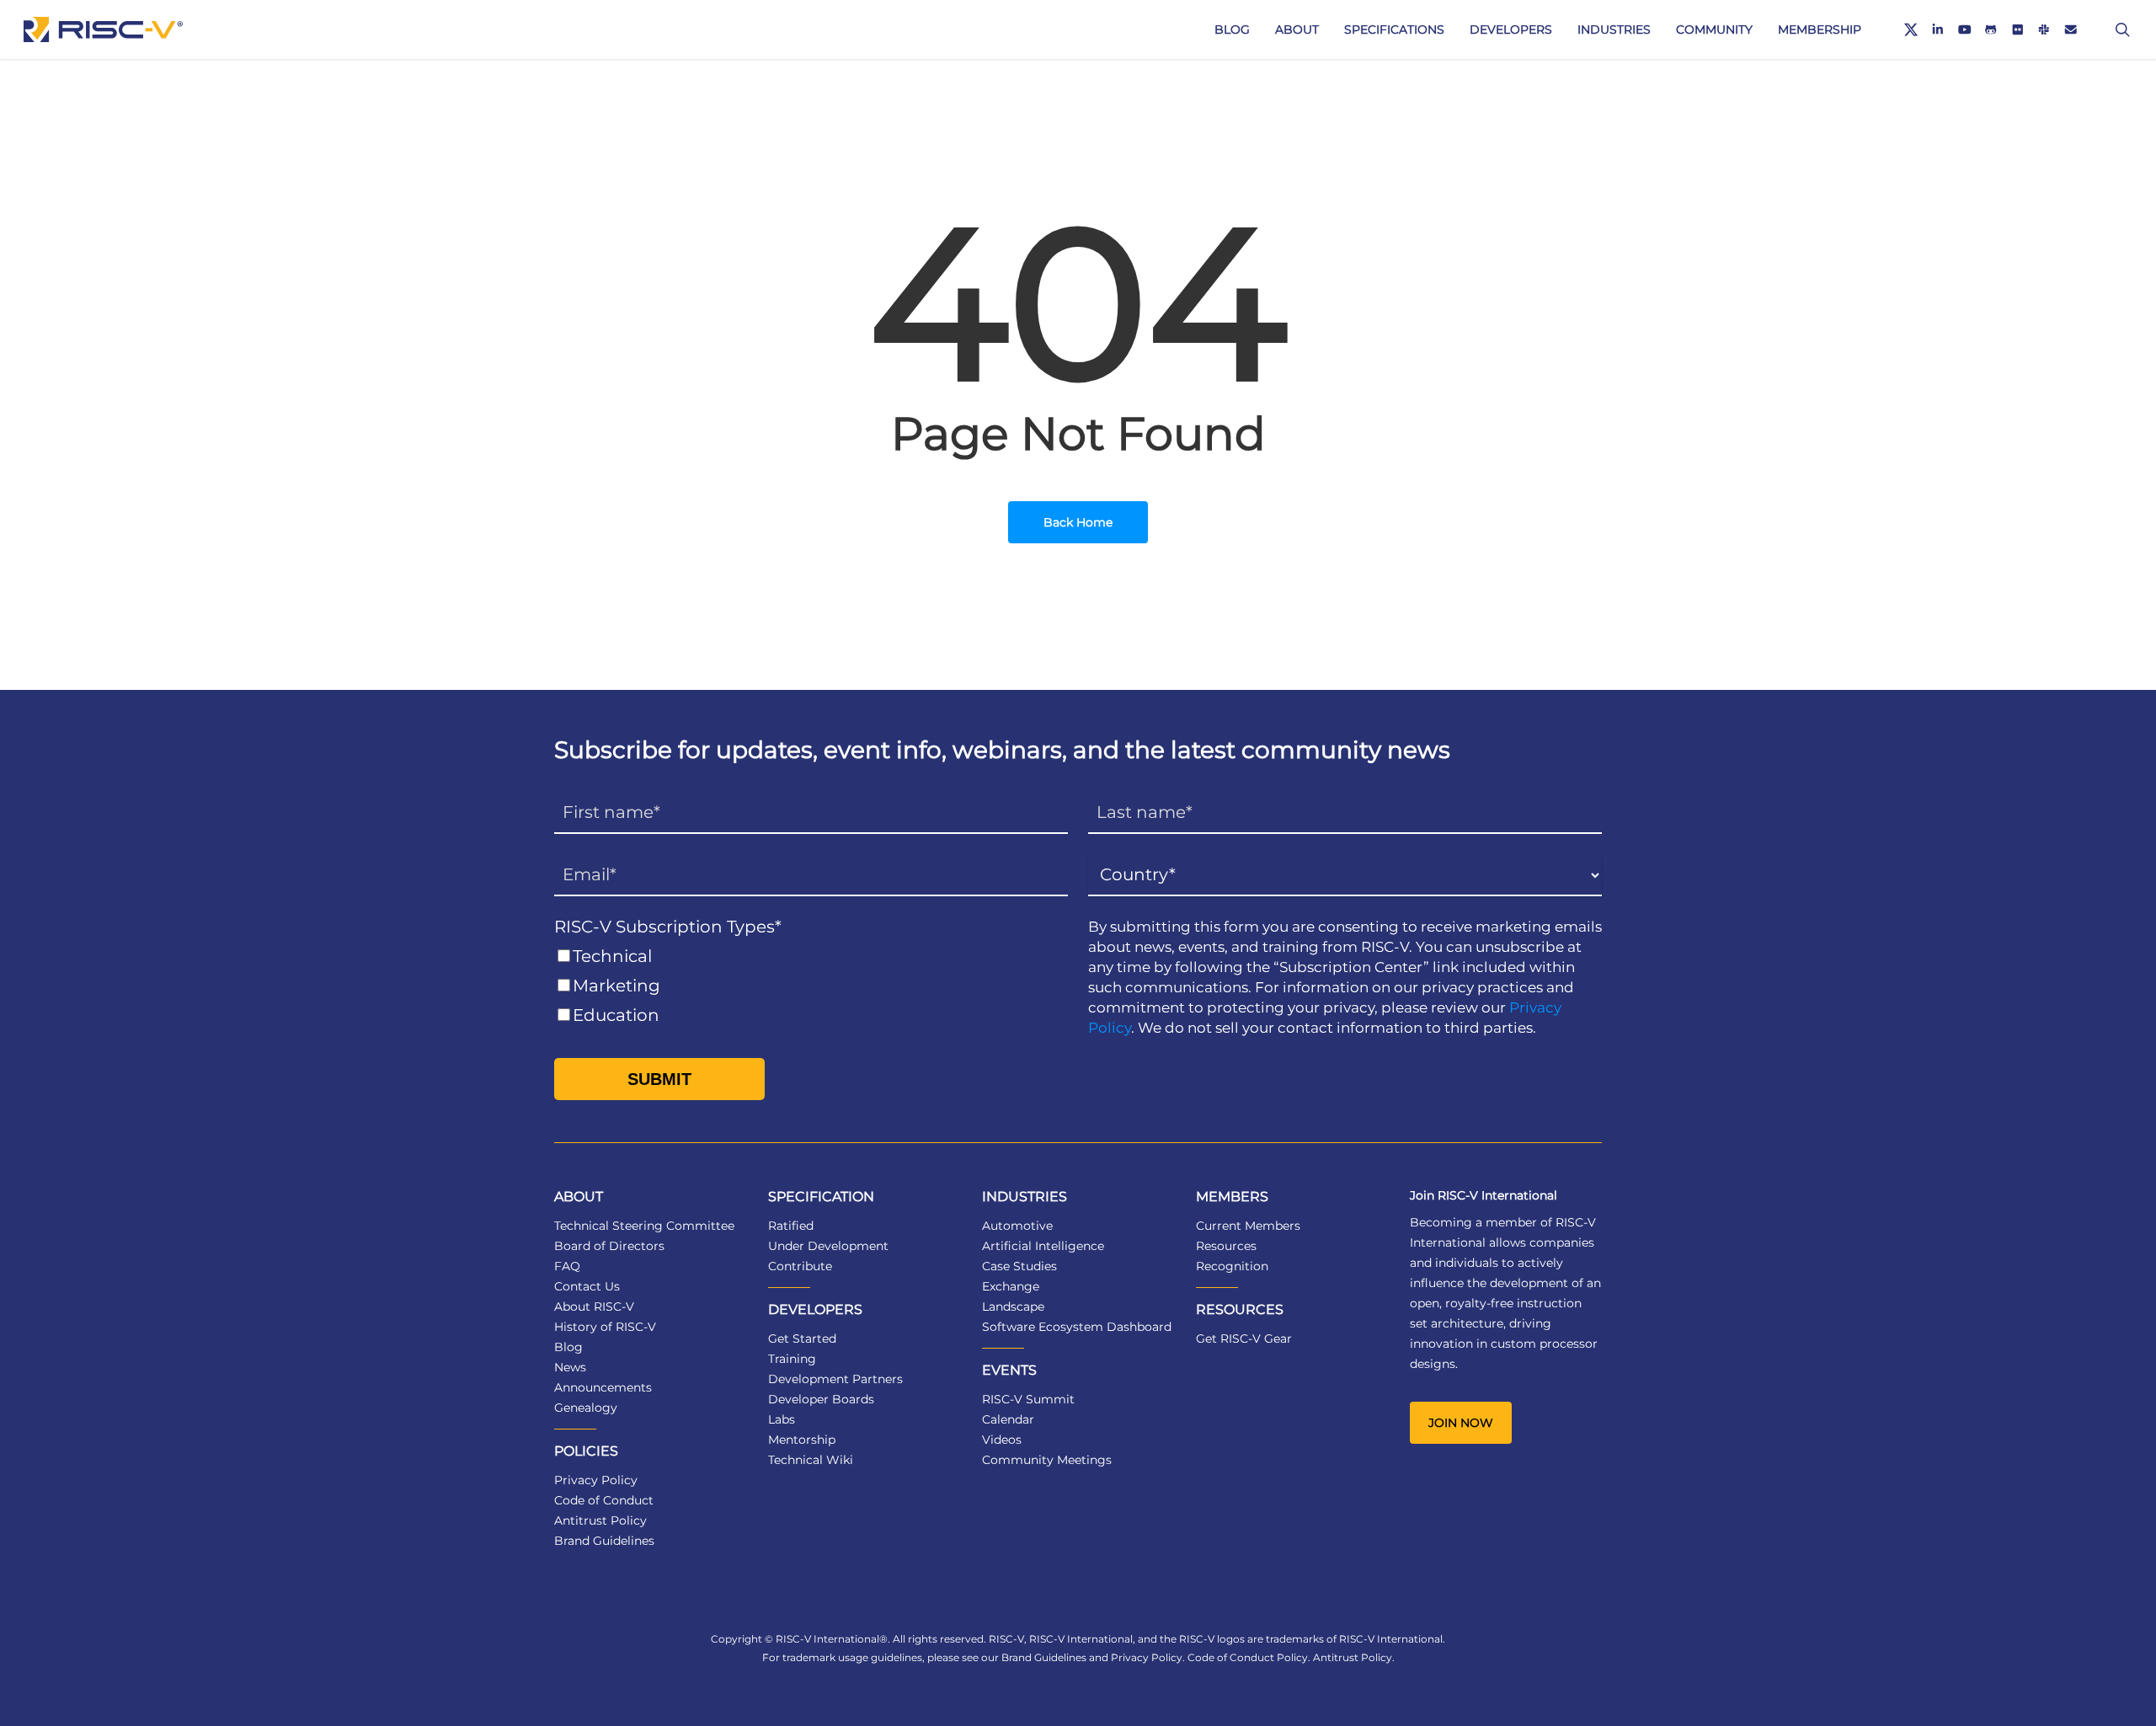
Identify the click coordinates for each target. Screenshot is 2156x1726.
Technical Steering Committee (644, 1226)
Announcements (603, 1387)
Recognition (1232, 1266)
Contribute (800, 1266)
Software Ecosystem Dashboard (1077, 1327)
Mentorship (802, 1440)
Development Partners (835, 1379)
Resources (1226, 1246)
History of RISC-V (605, 1327)
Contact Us (587, 1286)
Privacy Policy (596, 1480)
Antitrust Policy (600, 1520)
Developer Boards (821, 1399)
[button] (1461, 1423)
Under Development (828, 1246)
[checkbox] (811, 986)
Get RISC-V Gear (1244, 1339)
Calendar (1008, 1419)
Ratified (791, 1226)
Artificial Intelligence (1043, 1246)
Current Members (1248, 1226)
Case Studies (1019, 1266)
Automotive (1017, 1226)
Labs (782, 1419)
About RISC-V (594, 1307)
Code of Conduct (604, 1500)
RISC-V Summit (1028, 1399)
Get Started (802, 1339)
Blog (568, 1347)
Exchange (1011, 1286)
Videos (1002, 1440)
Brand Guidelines (604, 1541)
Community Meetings (1047, 1460)
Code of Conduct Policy (1248, 1657)
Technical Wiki (811, 1460)
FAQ (567, 1266)
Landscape (1013, 1307)
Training (792, 1359)
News (570, 1367)
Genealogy (586, 1408)
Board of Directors (609, 1246)
